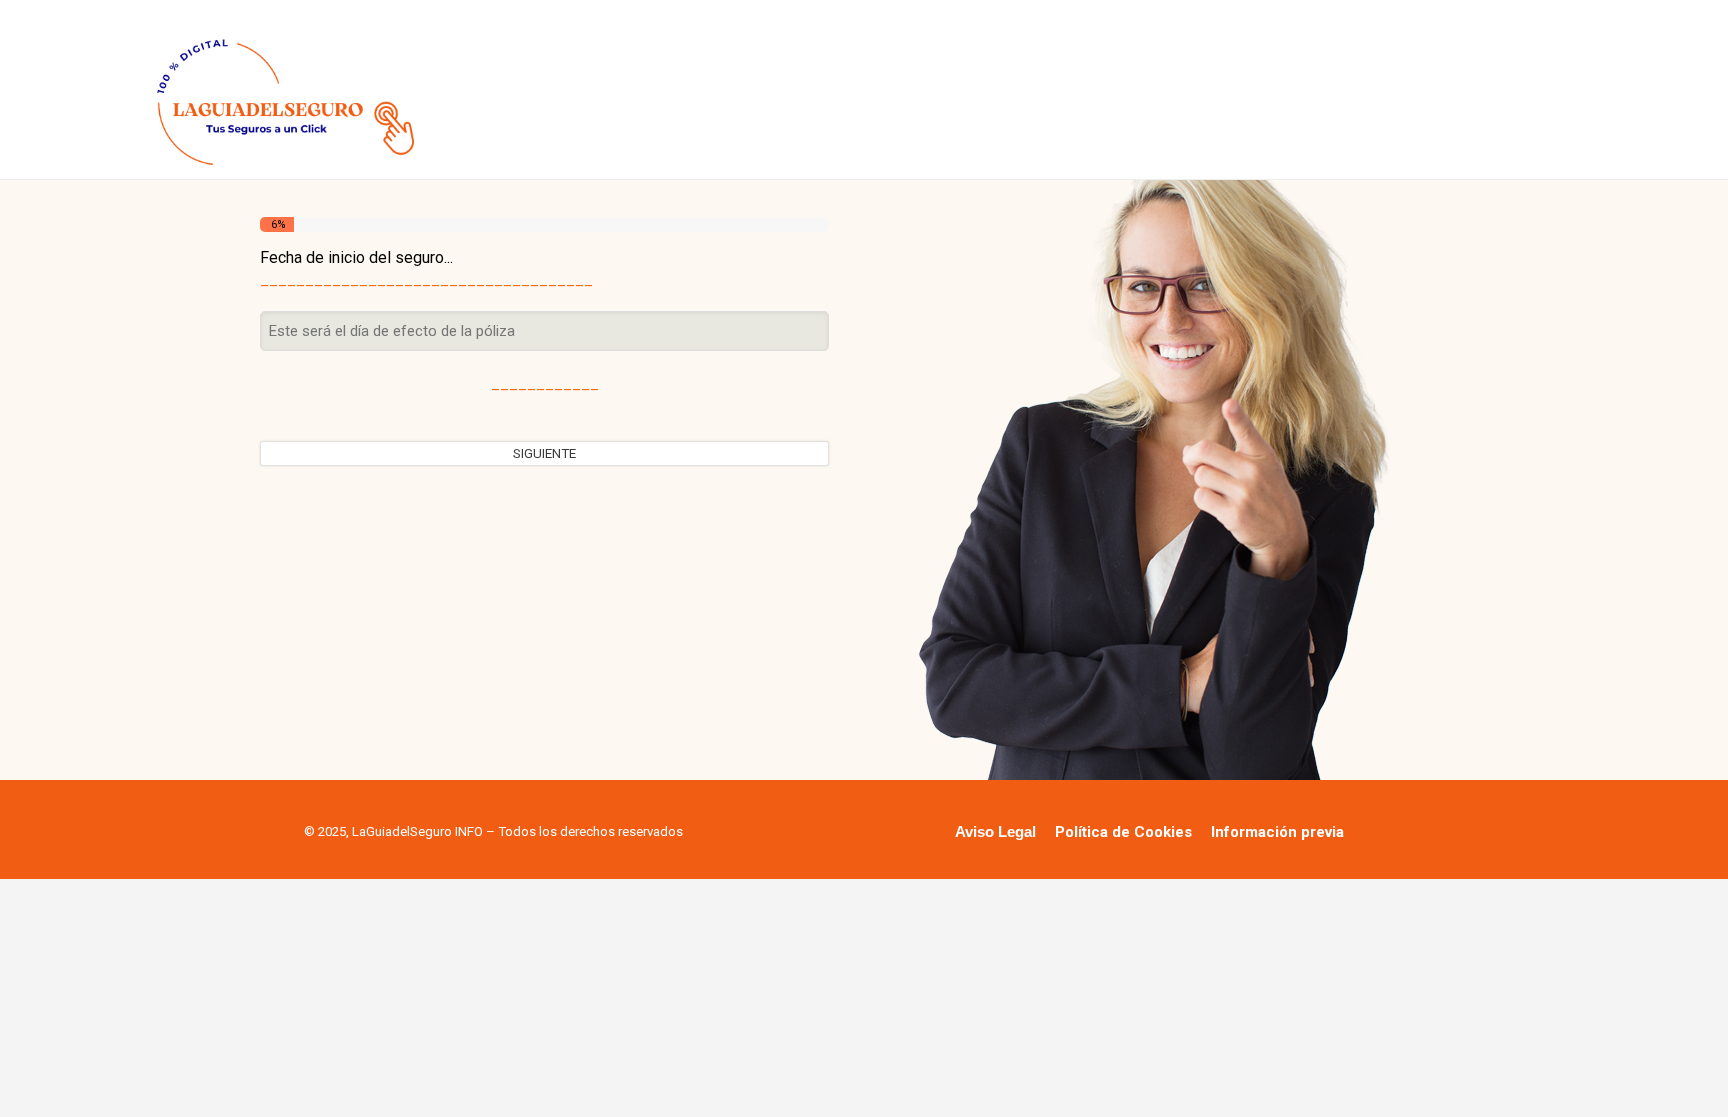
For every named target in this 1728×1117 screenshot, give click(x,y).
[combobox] (544, 331)
